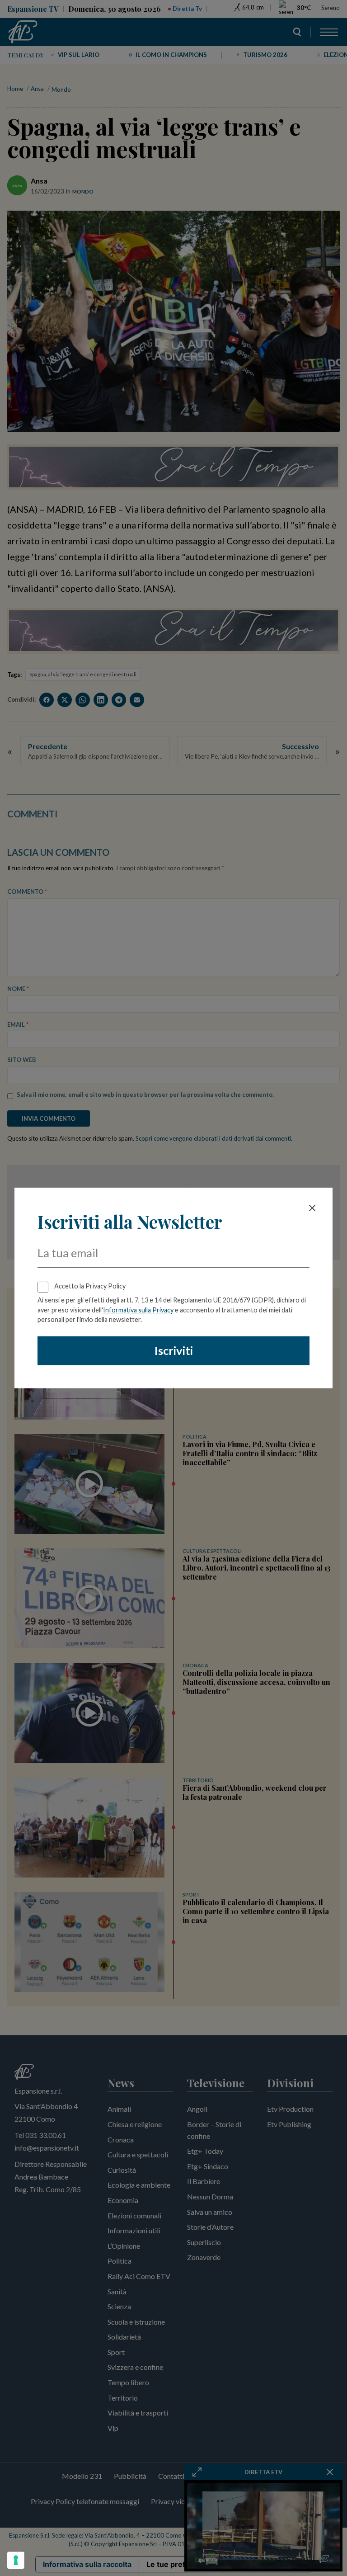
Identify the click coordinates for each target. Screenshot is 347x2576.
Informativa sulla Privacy (138, 1310)
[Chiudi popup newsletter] (312, 1208)
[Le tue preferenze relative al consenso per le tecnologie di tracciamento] (16, 2560)
